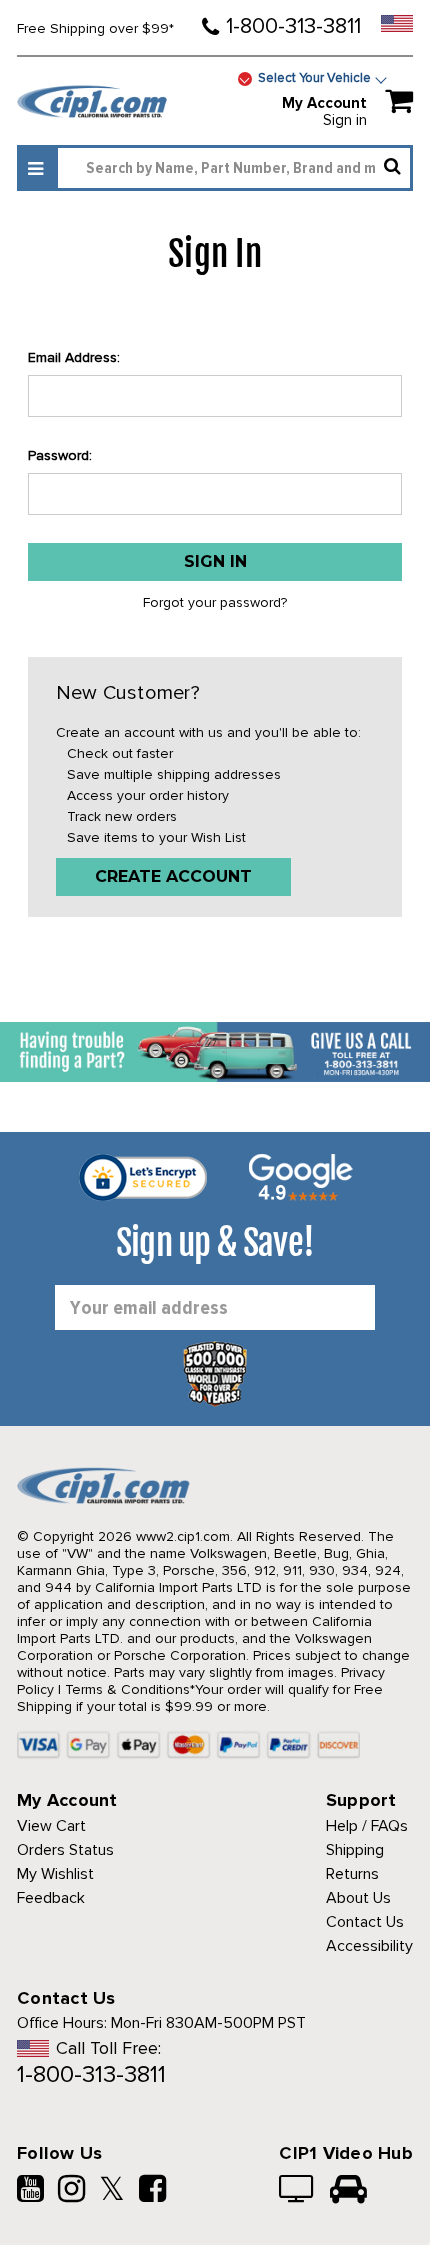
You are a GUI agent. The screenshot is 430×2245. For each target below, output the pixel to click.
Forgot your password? (215, 602)
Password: (60, 455)
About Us (358, 1898)
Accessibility (369, 1946)
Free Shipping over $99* (95, 28)
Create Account (173, 876)
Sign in (345, 120)
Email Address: (74, 357)
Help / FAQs (367, 1826)
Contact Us (365, 1922)
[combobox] (234, 168)
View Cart (51, 1826)
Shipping (355, 1850)
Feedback (51, 1898)
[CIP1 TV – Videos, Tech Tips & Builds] (297, 2191)
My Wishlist (55, 1874)
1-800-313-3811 (293, 26)
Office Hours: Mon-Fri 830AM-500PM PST (161, 2023)
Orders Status (65, 1850)
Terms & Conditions (127, 1689)
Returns (352, 1874)
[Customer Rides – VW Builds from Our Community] (348, 2191)
